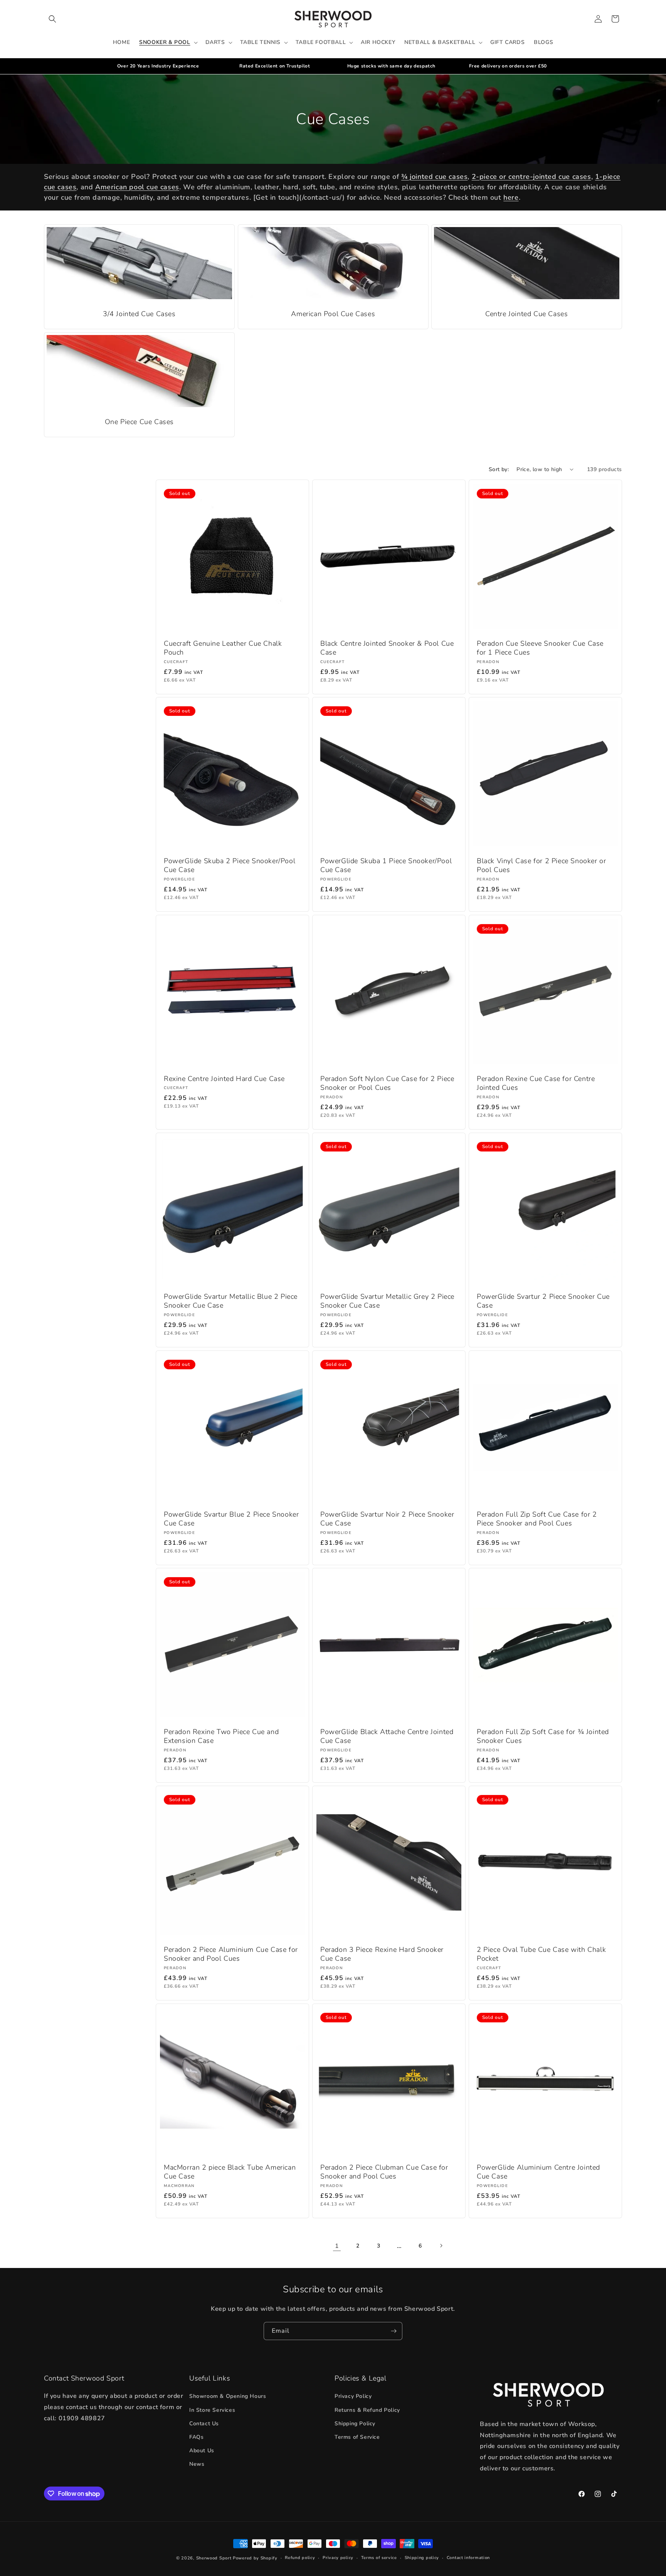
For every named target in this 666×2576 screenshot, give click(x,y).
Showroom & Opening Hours (228, 2397)
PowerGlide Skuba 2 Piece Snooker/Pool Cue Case (230, 865)
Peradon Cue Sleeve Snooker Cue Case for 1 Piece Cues (540, 648)
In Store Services (212, 2410)
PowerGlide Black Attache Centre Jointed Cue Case (387, 1736)
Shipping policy (422, 2558)
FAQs (196, 2437)
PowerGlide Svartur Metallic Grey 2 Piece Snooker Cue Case (387, 1301)
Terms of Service (357, 2437)
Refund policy (300, 2558)
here (511, 197)
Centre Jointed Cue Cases (526, 314)
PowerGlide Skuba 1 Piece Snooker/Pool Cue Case (386, 865)
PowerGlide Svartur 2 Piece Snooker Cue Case (543, 1301)
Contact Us (204, 2424)
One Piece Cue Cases (139, 422)
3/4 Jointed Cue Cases (139, 314)
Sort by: (499, 469)
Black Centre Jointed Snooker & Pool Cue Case (387, 648)
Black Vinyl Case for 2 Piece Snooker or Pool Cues (541, 865)
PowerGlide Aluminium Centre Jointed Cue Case (538, 2172)
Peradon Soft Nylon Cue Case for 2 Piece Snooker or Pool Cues (387, 1083)
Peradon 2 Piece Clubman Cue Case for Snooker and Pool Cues (384, 2172)
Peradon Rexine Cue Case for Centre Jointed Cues (536, 1083)
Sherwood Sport (214, 2558)
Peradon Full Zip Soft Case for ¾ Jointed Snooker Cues (543, 1736)
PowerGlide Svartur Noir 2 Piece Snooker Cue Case (387, 1519)
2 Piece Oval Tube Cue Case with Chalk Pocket (541, 1954)
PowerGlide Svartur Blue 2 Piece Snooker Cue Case (231, 1519)
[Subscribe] (394, 2331)
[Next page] (441, 2246)
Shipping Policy (355, 2424)
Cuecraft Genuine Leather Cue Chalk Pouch (223, 648)
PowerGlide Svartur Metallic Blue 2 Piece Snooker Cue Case (231, 1301)
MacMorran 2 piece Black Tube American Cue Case (230, 2172)
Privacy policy (338, 2558)
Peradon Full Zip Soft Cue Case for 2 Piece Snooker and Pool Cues (537, 1519)
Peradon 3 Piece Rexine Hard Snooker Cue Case (382, 1954)
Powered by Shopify (255, 2558)
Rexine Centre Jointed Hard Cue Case (224, 1079)
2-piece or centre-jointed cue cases (531, 177)
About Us (202, 2451)
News (197, 2464)
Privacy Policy (353, 2397)
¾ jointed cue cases (434, 177)
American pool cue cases (137, 187)
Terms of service (379, 2558)
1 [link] (337, 2246)
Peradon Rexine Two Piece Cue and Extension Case (221, 1736)
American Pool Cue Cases (333, 314)
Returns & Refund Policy (367, 2410)
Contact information (468, 2558)
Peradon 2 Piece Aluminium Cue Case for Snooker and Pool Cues (231, 1954)
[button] (52, 19)
